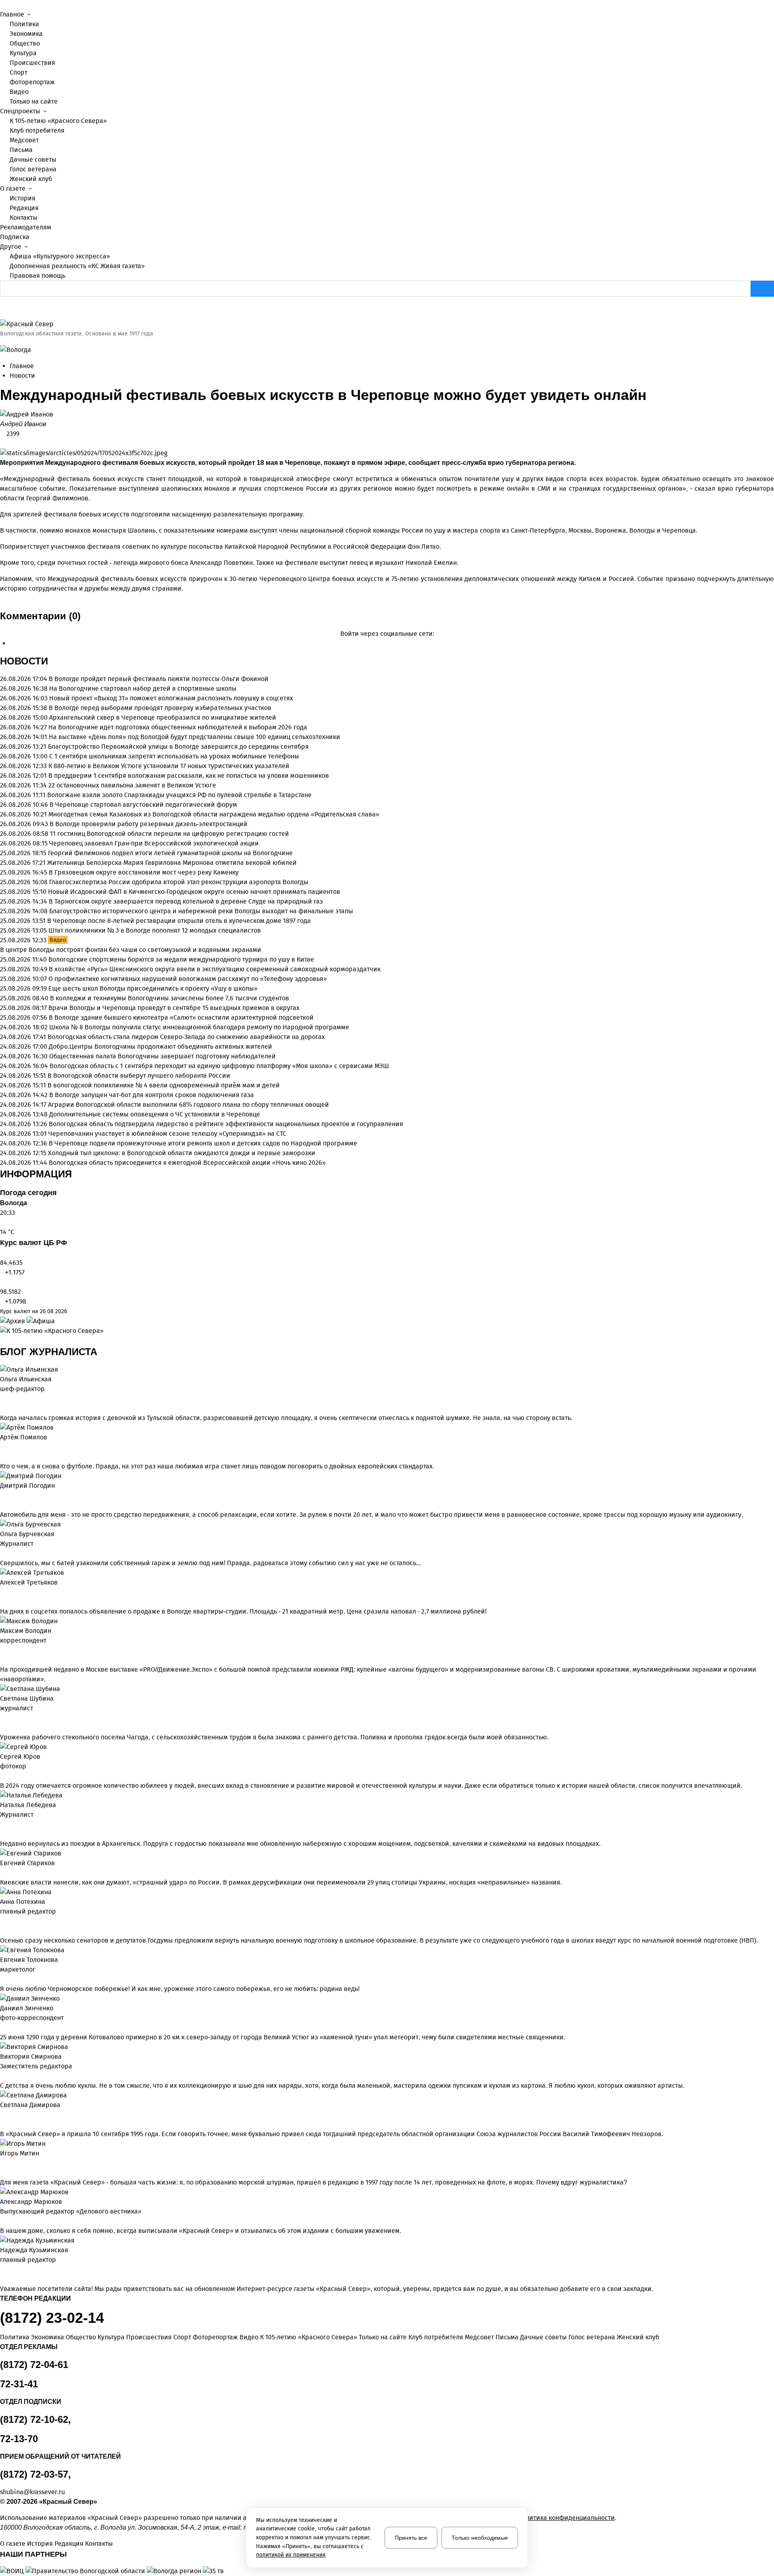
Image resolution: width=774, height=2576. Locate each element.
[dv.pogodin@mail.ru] (2, 1495)
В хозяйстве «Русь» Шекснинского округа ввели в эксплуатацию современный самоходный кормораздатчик (215, 969)
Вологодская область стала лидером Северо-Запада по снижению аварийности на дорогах (186, 1037)
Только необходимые (480, 2538)
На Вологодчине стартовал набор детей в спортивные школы (143, 688)
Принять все (411, 2538)
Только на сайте (34, 101)
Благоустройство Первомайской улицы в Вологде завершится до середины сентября (178, 747)
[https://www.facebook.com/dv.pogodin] (15, 1495)
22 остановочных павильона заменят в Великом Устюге (132, 785)
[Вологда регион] (175, 2571)
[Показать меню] (2, 5)
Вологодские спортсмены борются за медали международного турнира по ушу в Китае (181, 959)
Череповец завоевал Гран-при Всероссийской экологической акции (154, 843)
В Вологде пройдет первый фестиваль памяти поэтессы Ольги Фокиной (159, 679)
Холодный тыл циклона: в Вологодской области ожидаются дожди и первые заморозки (182, 1153)
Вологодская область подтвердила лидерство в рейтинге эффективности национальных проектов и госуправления (226, 1124)
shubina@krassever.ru (32, 2492)
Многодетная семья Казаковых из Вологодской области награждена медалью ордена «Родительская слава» (214, 814)
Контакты (24, 218)
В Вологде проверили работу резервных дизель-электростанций (149, 824)
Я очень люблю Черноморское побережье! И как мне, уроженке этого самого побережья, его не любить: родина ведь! (180, 1989)
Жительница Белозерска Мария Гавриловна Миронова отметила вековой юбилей (172, 863)
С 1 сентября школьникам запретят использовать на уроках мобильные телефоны (174, 756)
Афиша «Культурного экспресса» (60, 256)
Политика (24, 24)
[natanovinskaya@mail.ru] (2, 1824)
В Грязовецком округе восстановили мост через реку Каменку (144, 872)
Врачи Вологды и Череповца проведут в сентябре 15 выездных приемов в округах (174, 1008)
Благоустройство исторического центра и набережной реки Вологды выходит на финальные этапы (201, 911)
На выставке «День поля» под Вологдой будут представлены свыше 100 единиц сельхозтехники (195, 737)
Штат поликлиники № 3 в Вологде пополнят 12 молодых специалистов (155, 930)
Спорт (19, 72)
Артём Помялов (24, 1437)
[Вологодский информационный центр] (13, 2571)
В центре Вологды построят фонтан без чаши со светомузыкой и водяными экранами (131, 950)
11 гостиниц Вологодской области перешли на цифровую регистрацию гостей (170, 834)
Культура (23, 53)
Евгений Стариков (27, 1863)
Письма (21, 150)
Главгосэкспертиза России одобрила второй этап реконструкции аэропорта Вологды (179, 882)
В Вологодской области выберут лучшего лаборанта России (139, 1076)
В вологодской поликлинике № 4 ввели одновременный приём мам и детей (164, 1085)
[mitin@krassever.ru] (2, 2163)
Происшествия (32, 63)
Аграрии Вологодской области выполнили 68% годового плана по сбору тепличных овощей (188, 1105)
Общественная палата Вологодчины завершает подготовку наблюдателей (162, 1056)
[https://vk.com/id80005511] (9, 2270)
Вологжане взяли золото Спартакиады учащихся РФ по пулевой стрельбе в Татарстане (179, 795)
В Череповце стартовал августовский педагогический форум (143, 805)
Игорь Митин (20, 2153)
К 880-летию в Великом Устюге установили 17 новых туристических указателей (169, 766)
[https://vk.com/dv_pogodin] (9, 1495)
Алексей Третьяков (29, 1582)
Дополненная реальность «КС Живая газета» (77, 266)
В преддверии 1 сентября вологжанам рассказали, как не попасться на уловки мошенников (189, 776)
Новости (22, 376)
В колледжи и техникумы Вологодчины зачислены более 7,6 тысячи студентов (170, 998)
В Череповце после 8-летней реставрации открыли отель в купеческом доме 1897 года (179, 921)
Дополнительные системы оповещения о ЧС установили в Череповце (155, 1114)
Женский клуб (31, 179)
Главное (22, 366)
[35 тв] (213, 2571)
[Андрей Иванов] (387, 414)
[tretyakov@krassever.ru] (2, 1592)
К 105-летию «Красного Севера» (58, 121)
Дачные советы (33, 159)
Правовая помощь (37, 276)
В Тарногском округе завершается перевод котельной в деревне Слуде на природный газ (186, 901)
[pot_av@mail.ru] (2, 1921)
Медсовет (24, 140)
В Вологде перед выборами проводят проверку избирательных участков (160, 708)
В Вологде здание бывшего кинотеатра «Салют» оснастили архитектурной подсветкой (181, 1017)
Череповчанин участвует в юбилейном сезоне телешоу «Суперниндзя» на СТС (167, 1134)
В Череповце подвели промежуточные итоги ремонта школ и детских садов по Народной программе (203, 1143)
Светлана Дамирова (30, 2105)
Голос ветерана (33, 169)
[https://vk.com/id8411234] (9, 1824)
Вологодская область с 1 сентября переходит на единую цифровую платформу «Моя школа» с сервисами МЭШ (219, 1066)
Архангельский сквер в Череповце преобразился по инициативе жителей (163, 717)
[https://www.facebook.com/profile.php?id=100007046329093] (15, 1399)
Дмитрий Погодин (27, 1486)
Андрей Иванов (23, 424)
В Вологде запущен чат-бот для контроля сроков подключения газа (152, 1095)
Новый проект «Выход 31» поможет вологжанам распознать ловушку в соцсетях (171, 698)
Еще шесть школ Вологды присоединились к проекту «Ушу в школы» (153, 988)
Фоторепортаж (32, 82)
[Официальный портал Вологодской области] (86, 2571)
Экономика (26, 34)
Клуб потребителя (37, 130)
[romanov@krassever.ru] (2, 1650)
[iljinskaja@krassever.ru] (2, 1399)
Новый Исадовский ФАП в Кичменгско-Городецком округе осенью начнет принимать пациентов (194, 892)
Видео (19, 92)
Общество (25, 43)
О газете (13, 2544)
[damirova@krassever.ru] (2, 2115)
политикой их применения (291, 2555)
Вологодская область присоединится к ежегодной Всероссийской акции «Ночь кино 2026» (187, 1163)
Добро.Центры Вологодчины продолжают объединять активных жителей (160, 1046)
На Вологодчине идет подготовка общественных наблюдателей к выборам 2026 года (178, 727)
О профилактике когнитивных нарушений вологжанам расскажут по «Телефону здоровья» (188, 979)
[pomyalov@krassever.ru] (2, 1447)
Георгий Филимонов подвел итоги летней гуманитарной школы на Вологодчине (170, 853)
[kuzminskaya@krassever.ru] (2, 2270)
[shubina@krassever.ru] (2, 1718)
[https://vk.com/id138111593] (9, 1399)
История (23, 198)
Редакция (24, 208)
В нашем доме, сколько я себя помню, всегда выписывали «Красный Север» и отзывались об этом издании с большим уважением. (201, 2231)
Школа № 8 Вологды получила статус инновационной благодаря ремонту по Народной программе (199, 1027)
